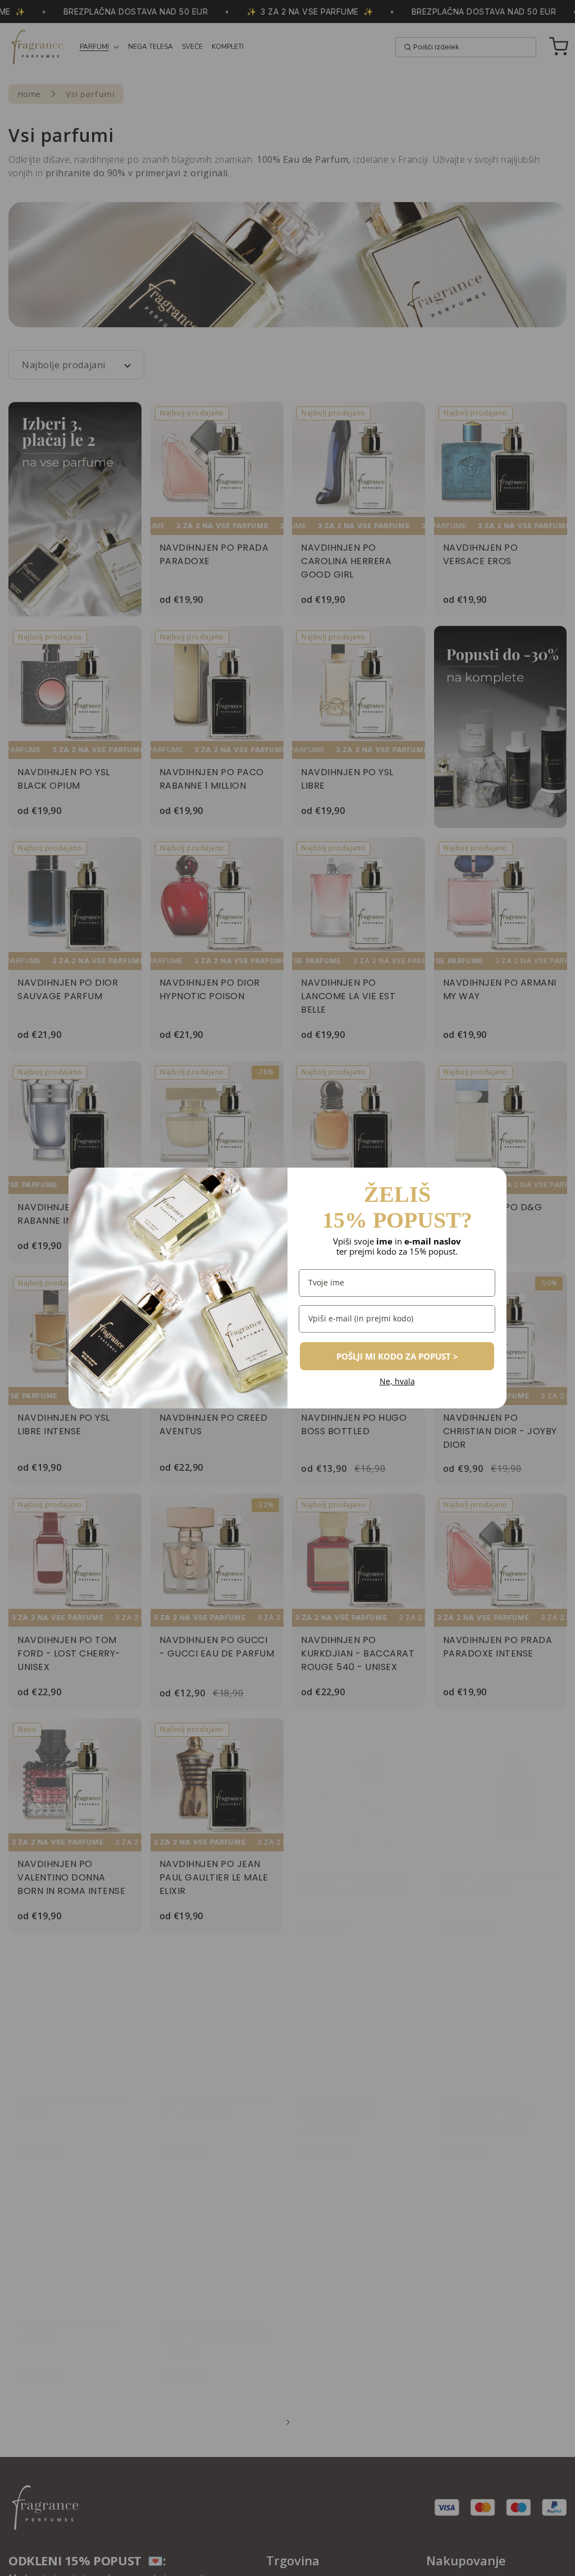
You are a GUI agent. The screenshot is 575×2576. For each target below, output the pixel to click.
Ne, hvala (397, 1382)
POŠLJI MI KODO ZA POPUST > (397, 1356)
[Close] (493, 1181)
